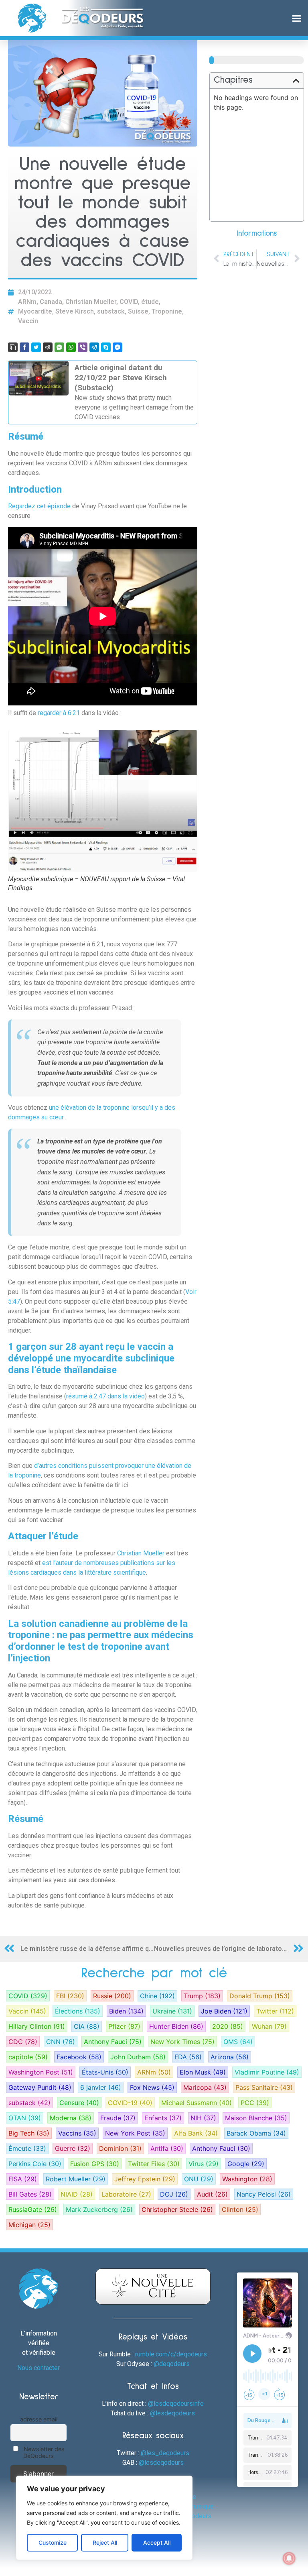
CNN (61, 2042)
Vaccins (77, 2133)
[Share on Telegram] (94, 347)
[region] (104, 2518)
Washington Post (41, 2072)
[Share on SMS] (59, 347)
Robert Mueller (76, 2179)
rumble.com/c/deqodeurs (171, 2354)
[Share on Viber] (83, 347)
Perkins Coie (35, 2164)
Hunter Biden (176, 2026)
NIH (203, 2118)
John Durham (138, 2057)
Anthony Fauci (113, 2042)
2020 (228, 2026)
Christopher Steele (177, 2209)
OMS (238, 2042)
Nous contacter (38, 2368)
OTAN (25, 2118)
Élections (78, 2011)
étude (150, 302)
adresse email (39, 2419)
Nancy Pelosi (264, 2194)
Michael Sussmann (197, 2103)
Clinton (240, 2209)
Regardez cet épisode (39, 506)
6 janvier (101, 2087)
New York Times (182, 2042)
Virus (204, 2164)
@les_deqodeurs (165, 2453)
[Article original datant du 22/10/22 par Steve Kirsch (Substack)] (103, 392)
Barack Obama (256, 2133)
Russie (112, 1996)
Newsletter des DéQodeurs (43, 2452)
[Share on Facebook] (24, 347)
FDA (188, 2057)
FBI (70, 1996)
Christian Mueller (91, 302)
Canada (51, 302)
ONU (199, 2179)
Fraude (118, 2118)
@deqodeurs (172, 2364)
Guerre (73, 2148)
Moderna (71, 2118)
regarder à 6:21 (59, 713)
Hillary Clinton (37, 2026)
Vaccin (28, 321)
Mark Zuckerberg (99, 2209)
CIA (87, 2026)
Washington (247, 2179)
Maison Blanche (256, 2118)
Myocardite (35, 311)
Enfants (163, 2118)
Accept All (157, 2542)
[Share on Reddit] (48, 347)
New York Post (135, 2133)
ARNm (27, 302)
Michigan (29, 2225)
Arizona (230, 2057)
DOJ (174, 2194)
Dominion (120, 2148)
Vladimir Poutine (267, 2072)
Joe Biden (224, 2011)
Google (246, 2164)
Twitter (275, 2011)
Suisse (138, 311)
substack (111, 311)
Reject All (105, 2542)
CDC (23, 2042)
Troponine (167, 311)
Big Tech (29, 2133)
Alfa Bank (196, 2133)
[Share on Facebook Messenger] (118, 347)
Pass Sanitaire (264, 2087)
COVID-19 (130, 2103)
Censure (79, 2103)
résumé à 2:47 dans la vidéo (105, 1396)
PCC (255, 2103)
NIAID (77, 2194)
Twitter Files (154, 2164)
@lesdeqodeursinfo (176, 2404)
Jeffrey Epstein (145, 2179)
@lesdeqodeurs (172, 2413)
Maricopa (205, 2087)
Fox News (152, 2087)
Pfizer (124, 2026)
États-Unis (105, 2072)
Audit (212, 2194)
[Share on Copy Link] (13, 347)
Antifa (167, 2148)
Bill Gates (30, 2194)
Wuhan (269, 2026)
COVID (129, 302)
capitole (28, 2057)
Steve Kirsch (75, 311)
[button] (296, 18)
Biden (126, 2011)
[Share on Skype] (106, 347)
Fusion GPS (95, 2164)
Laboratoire (126, 2194)
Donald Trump (260, 1996)
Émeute (27, 2148)
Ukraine (172, 2011)
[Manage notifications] (289, 2558)
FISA (23, 2179)
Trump (202, 1996)
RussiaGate (33, 2209)
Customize (53, 2542)
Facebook (79, 2057)
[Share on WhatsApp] (71, 347)
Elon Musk (203, 2072)
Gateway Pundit (40, 2087)
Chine (157, 1996)
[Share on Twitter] (36, 347)
